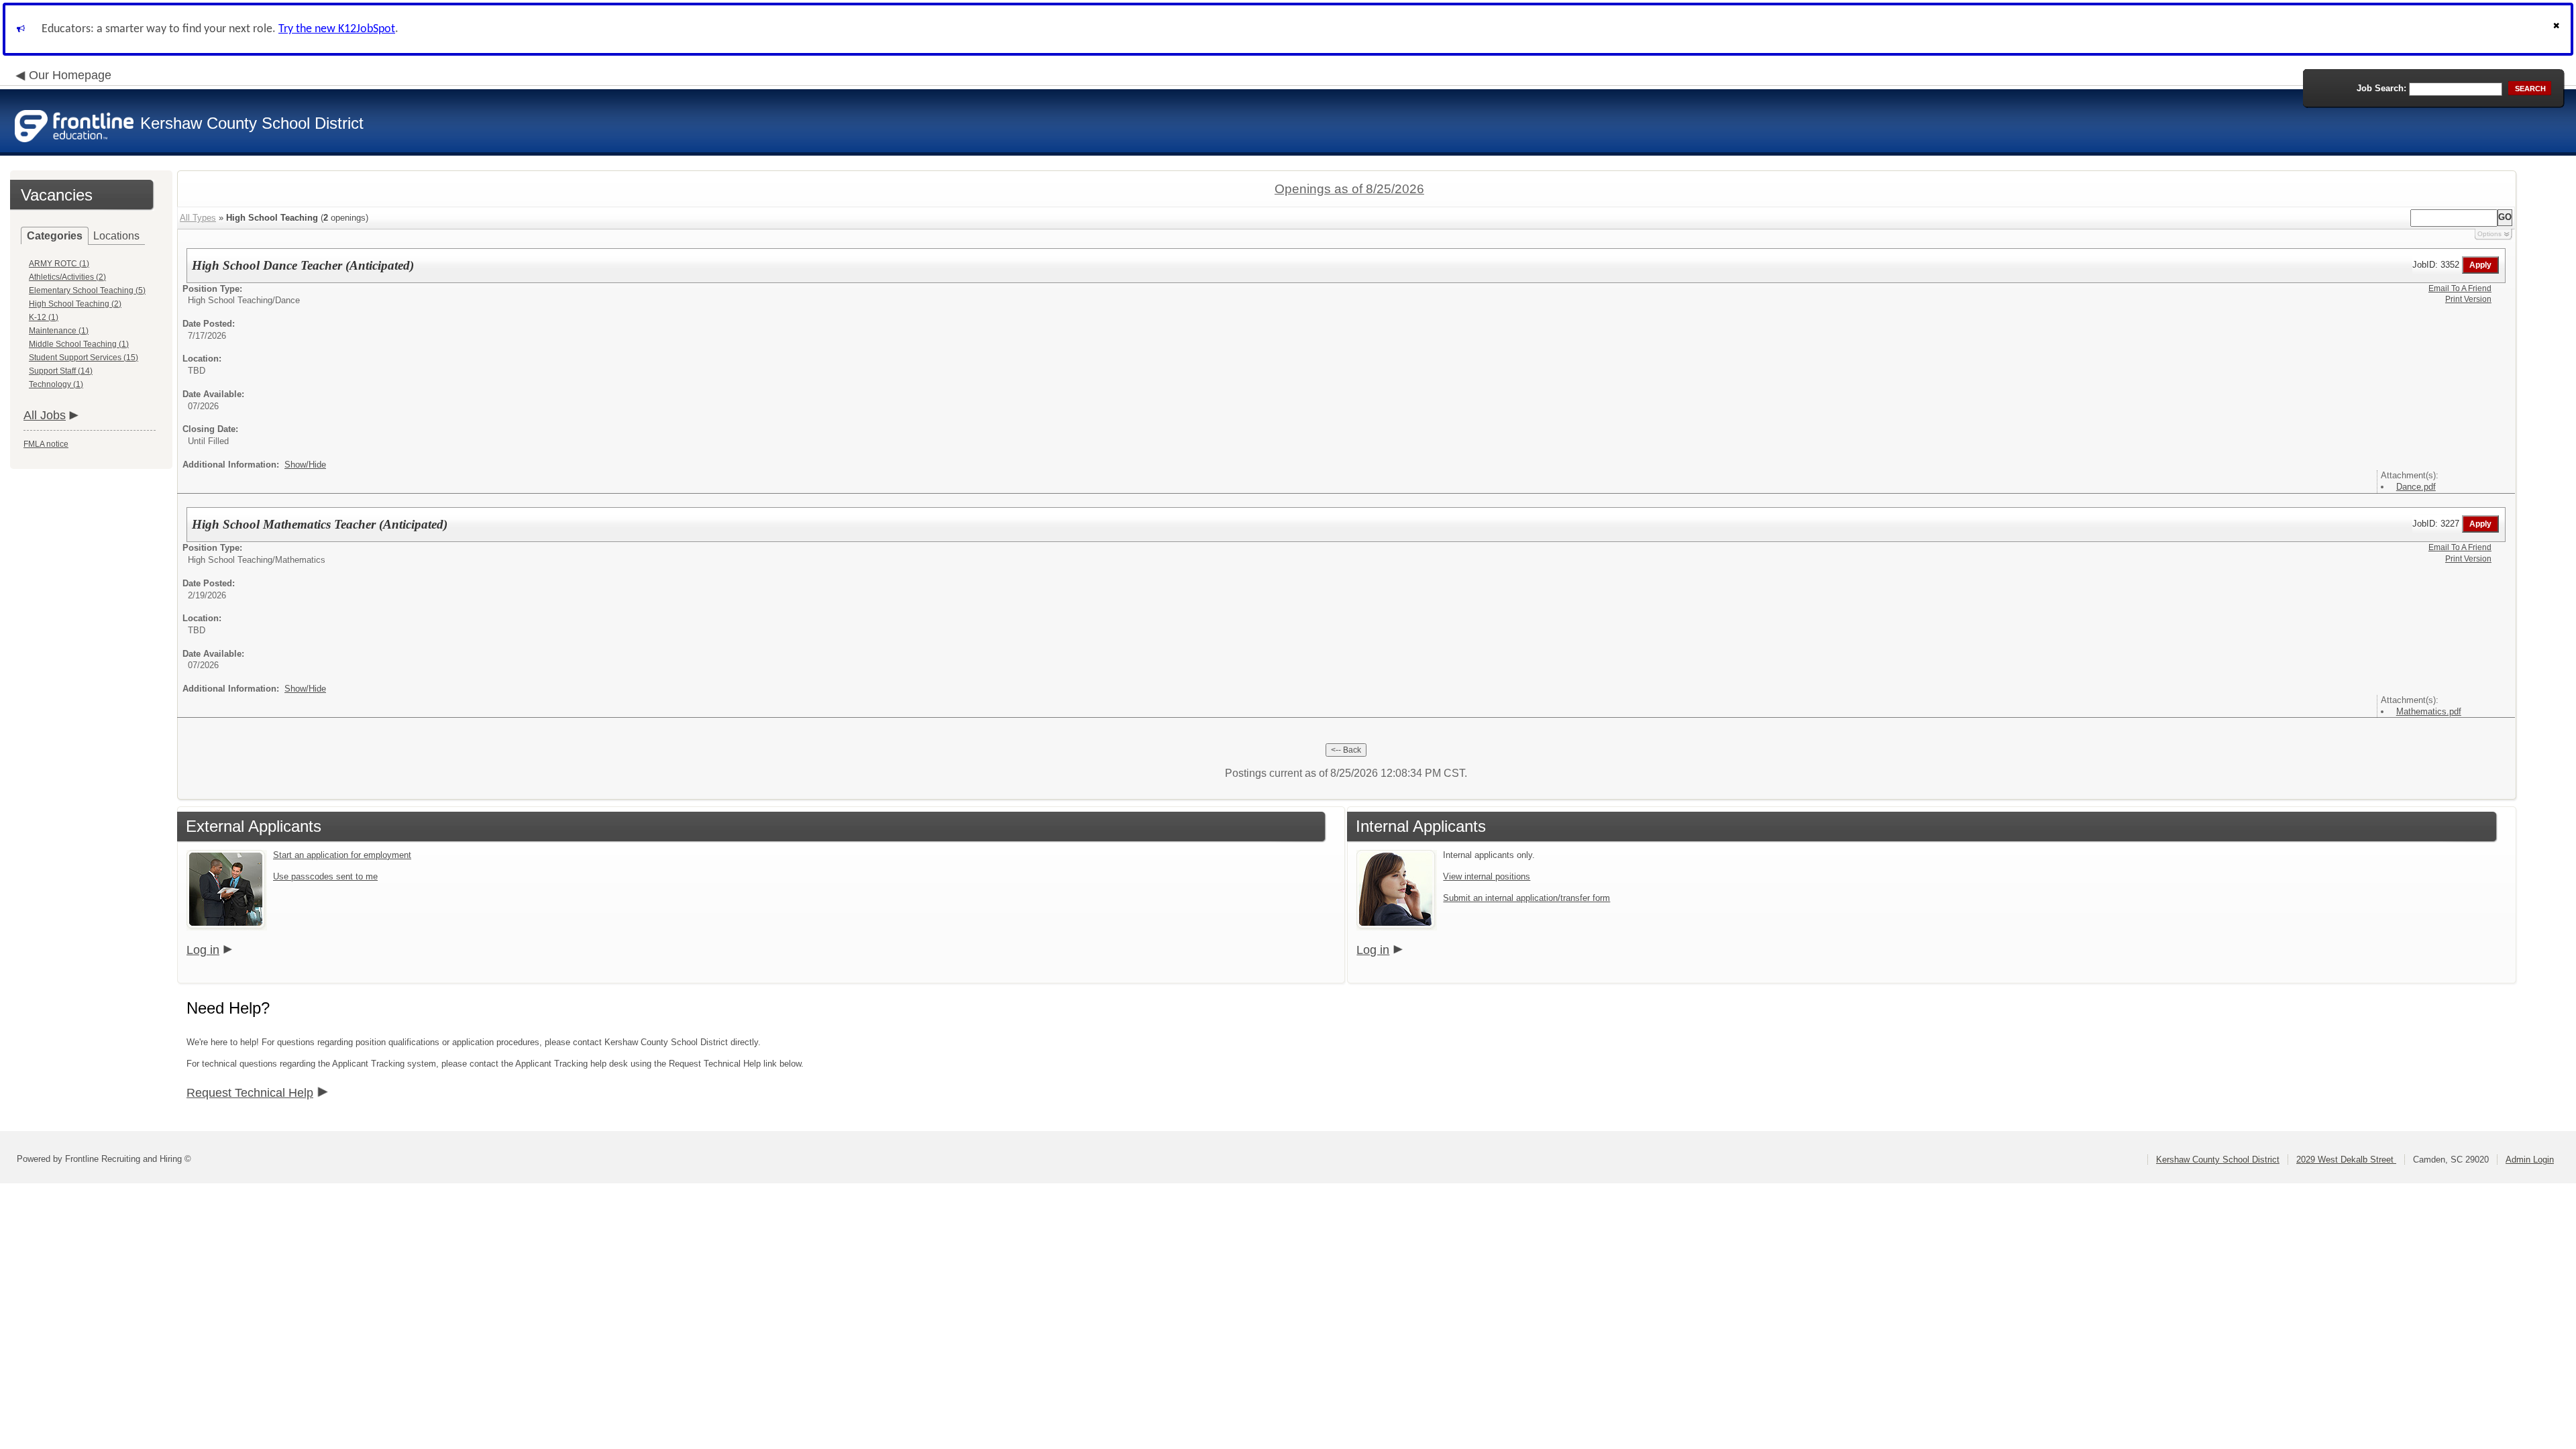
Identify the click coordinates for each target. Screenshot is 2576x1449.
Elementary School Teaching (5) (87, 290)
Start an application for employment (342, 855)
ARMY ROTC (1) (59, 264)
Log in (203, 950)
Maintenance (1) (59, 331)
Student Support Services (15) (84, 358)
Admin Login (2530, 1160)
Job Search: (2381, 88)
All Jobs (45, 415)
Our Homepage (70, 75)
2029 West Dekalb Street (2346, 1160)
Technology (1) (56, 384)
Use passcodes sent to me (325, 876)
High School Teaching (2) (75, 304)
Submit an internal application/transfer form (1526, 898)
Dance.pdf (2416, 487)
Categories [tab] (55, 236)
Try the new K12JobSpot (337, 29)
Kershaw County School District (2218, 1160)
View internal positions (1487, 876)
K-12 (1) (44, 317)
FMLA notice (46, 444)
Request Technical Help (250, 1093)
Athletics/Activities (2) (67, 277)
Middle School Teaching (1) (79, 344)
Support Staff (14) (61, 371)
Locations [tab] (116, 236)
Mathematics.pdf (2429, 711)
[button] (2558, 29)
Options (2489, 234)
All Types (198, 218)
